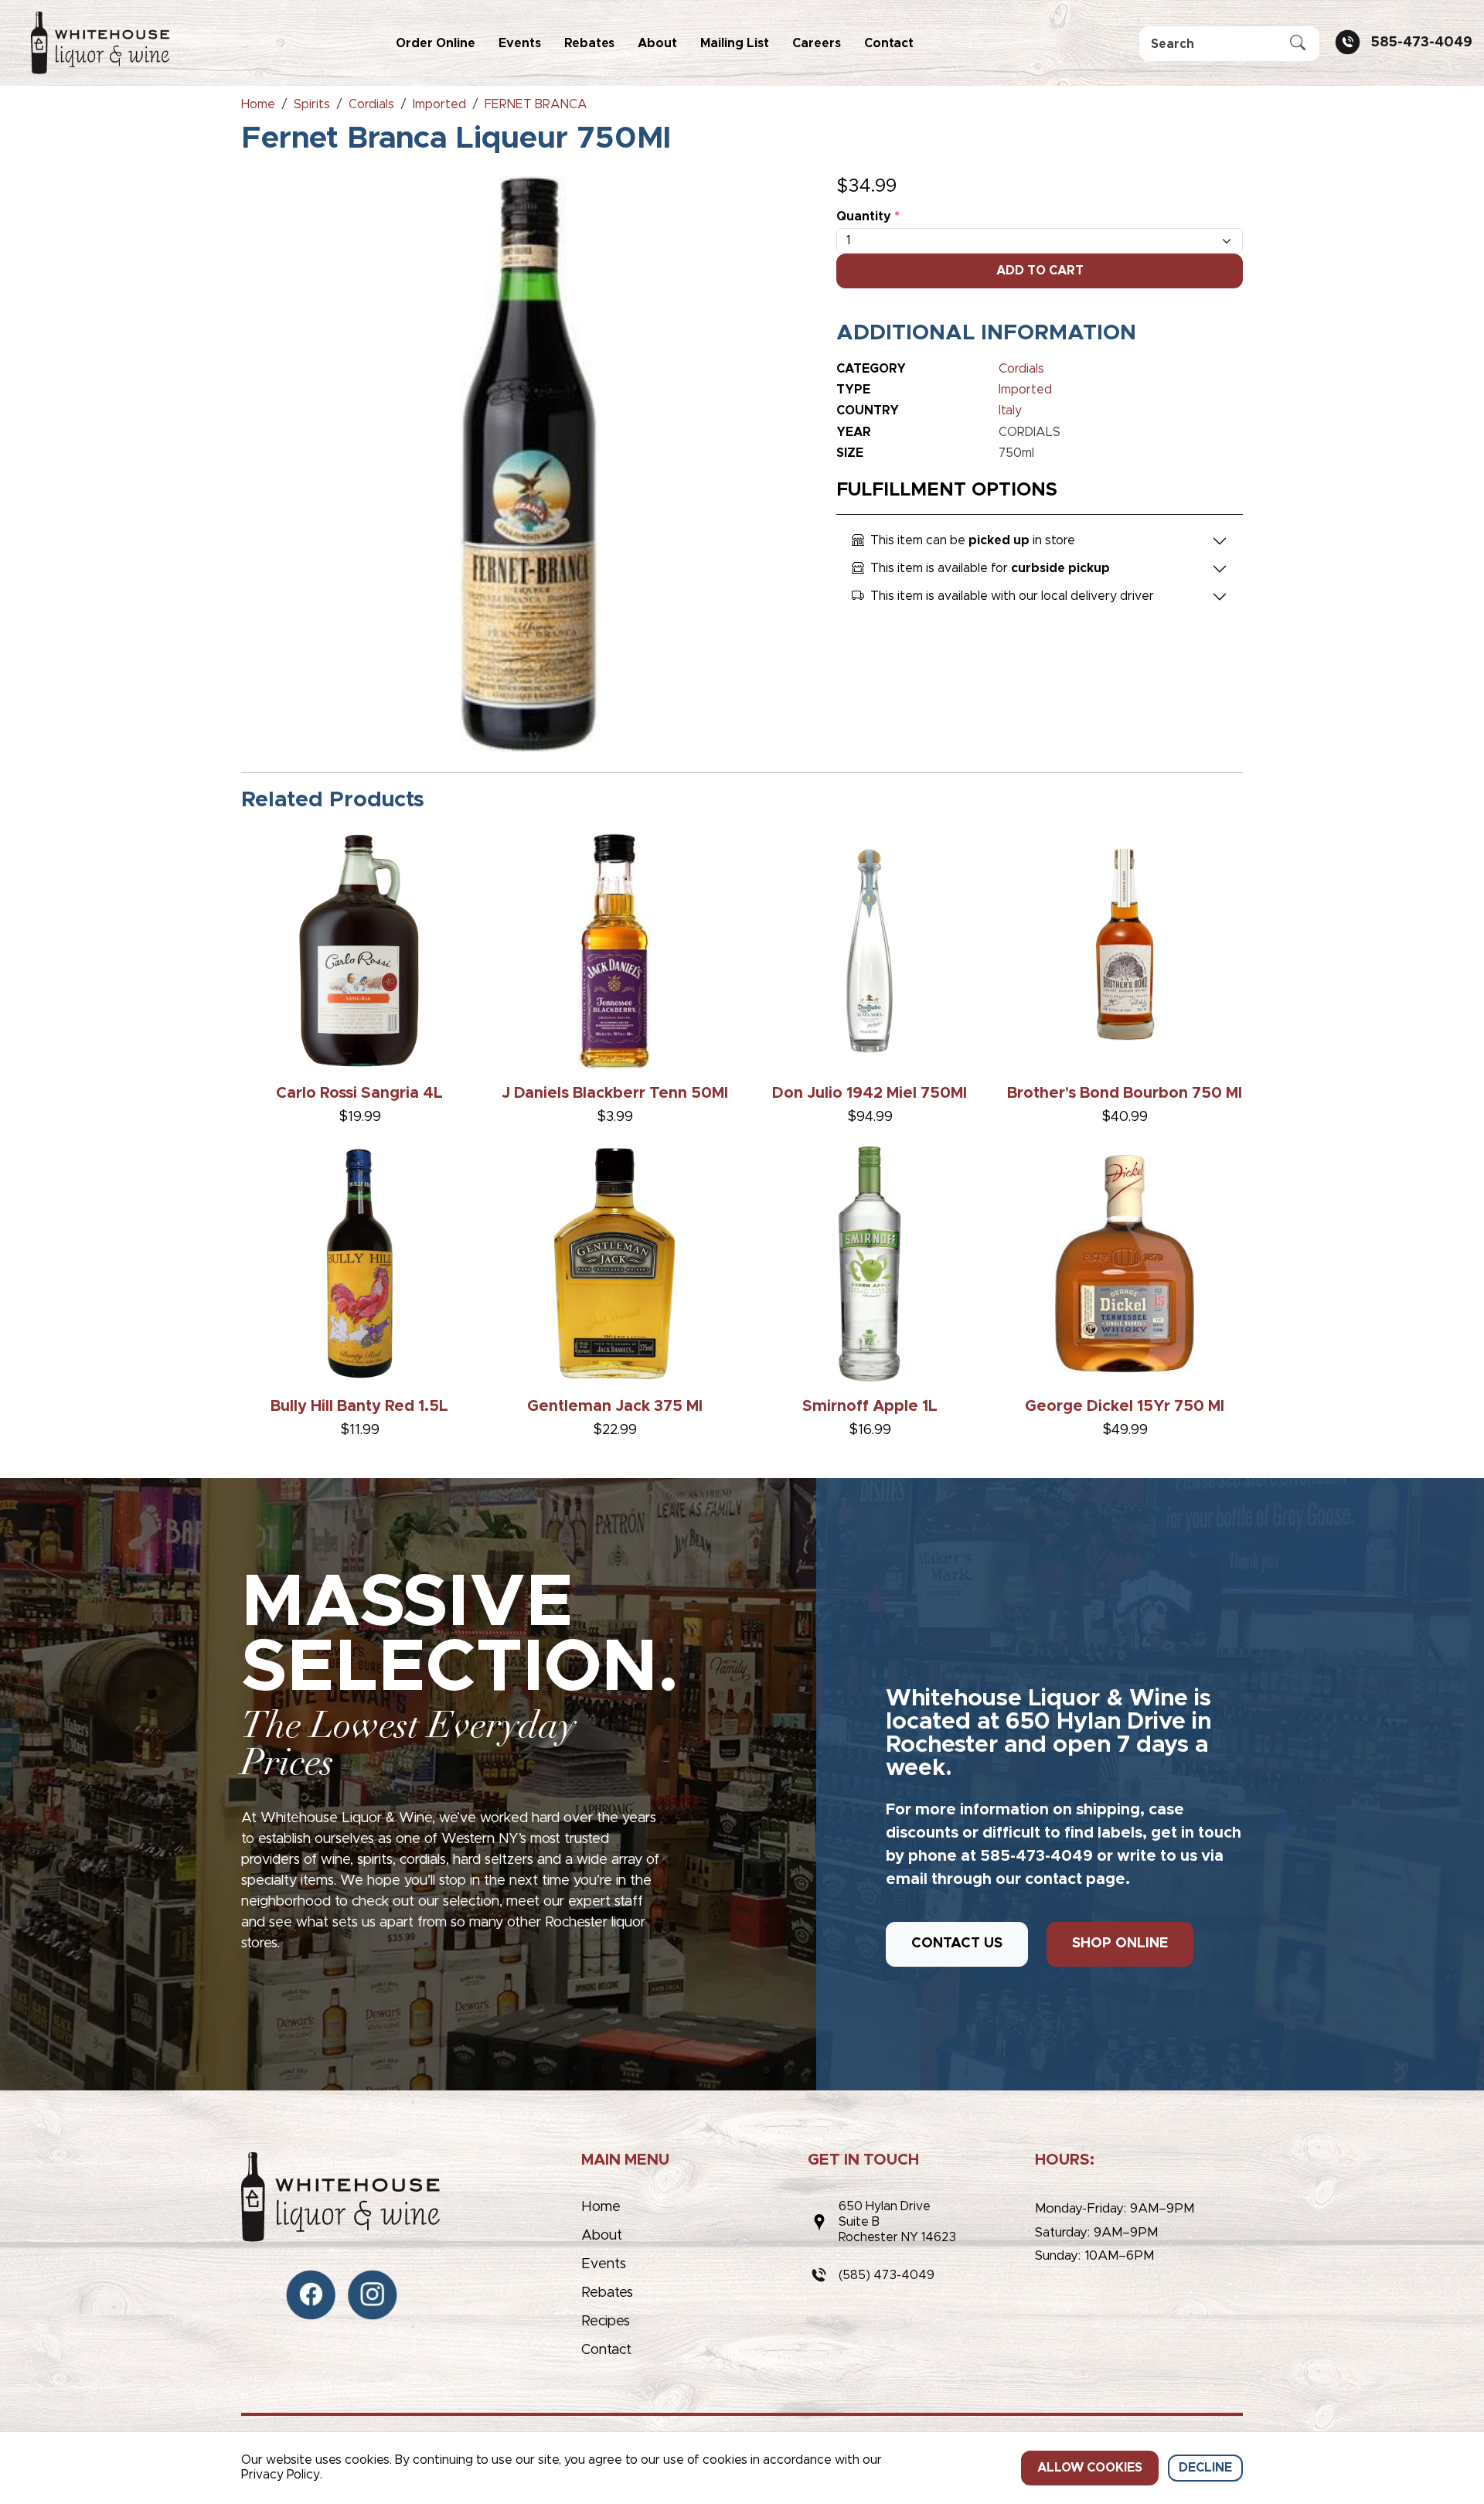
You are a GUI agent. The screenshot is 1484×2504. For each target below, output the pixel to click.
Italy (1010, 411)
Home (601, 2207)
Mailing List (735, 43)
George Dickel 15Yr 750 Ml (1125, 1406)
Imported (1025, 390)
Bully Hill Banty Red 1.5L (359, 1406)
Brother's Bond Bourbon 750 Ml (1125, 1093)
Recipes (606, 2322)
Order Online (436, 43)
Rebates (589, 43)
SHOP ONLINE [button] (1120, 1944)
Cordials (1021, 369)
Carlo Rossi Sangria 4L (359, 1093)
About (657, 43)
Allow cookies (1090, 2468)
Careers (817, 43)
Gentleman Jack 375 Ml (615, 1406)
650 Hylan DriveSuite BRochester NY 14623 (897, 2222)
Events (520, 43)
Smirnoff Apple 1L (870, 1406)
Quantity (868, 216)
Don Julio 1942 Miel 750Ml (870, 1093)
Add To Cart (1040, 271)
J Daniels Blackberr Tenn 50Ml (615, 1093)
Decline (1205, 2468)
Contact (889, 43)
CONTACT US (957, 1944)
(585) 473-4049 (887, 2275)
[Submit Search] (1298, 44)
